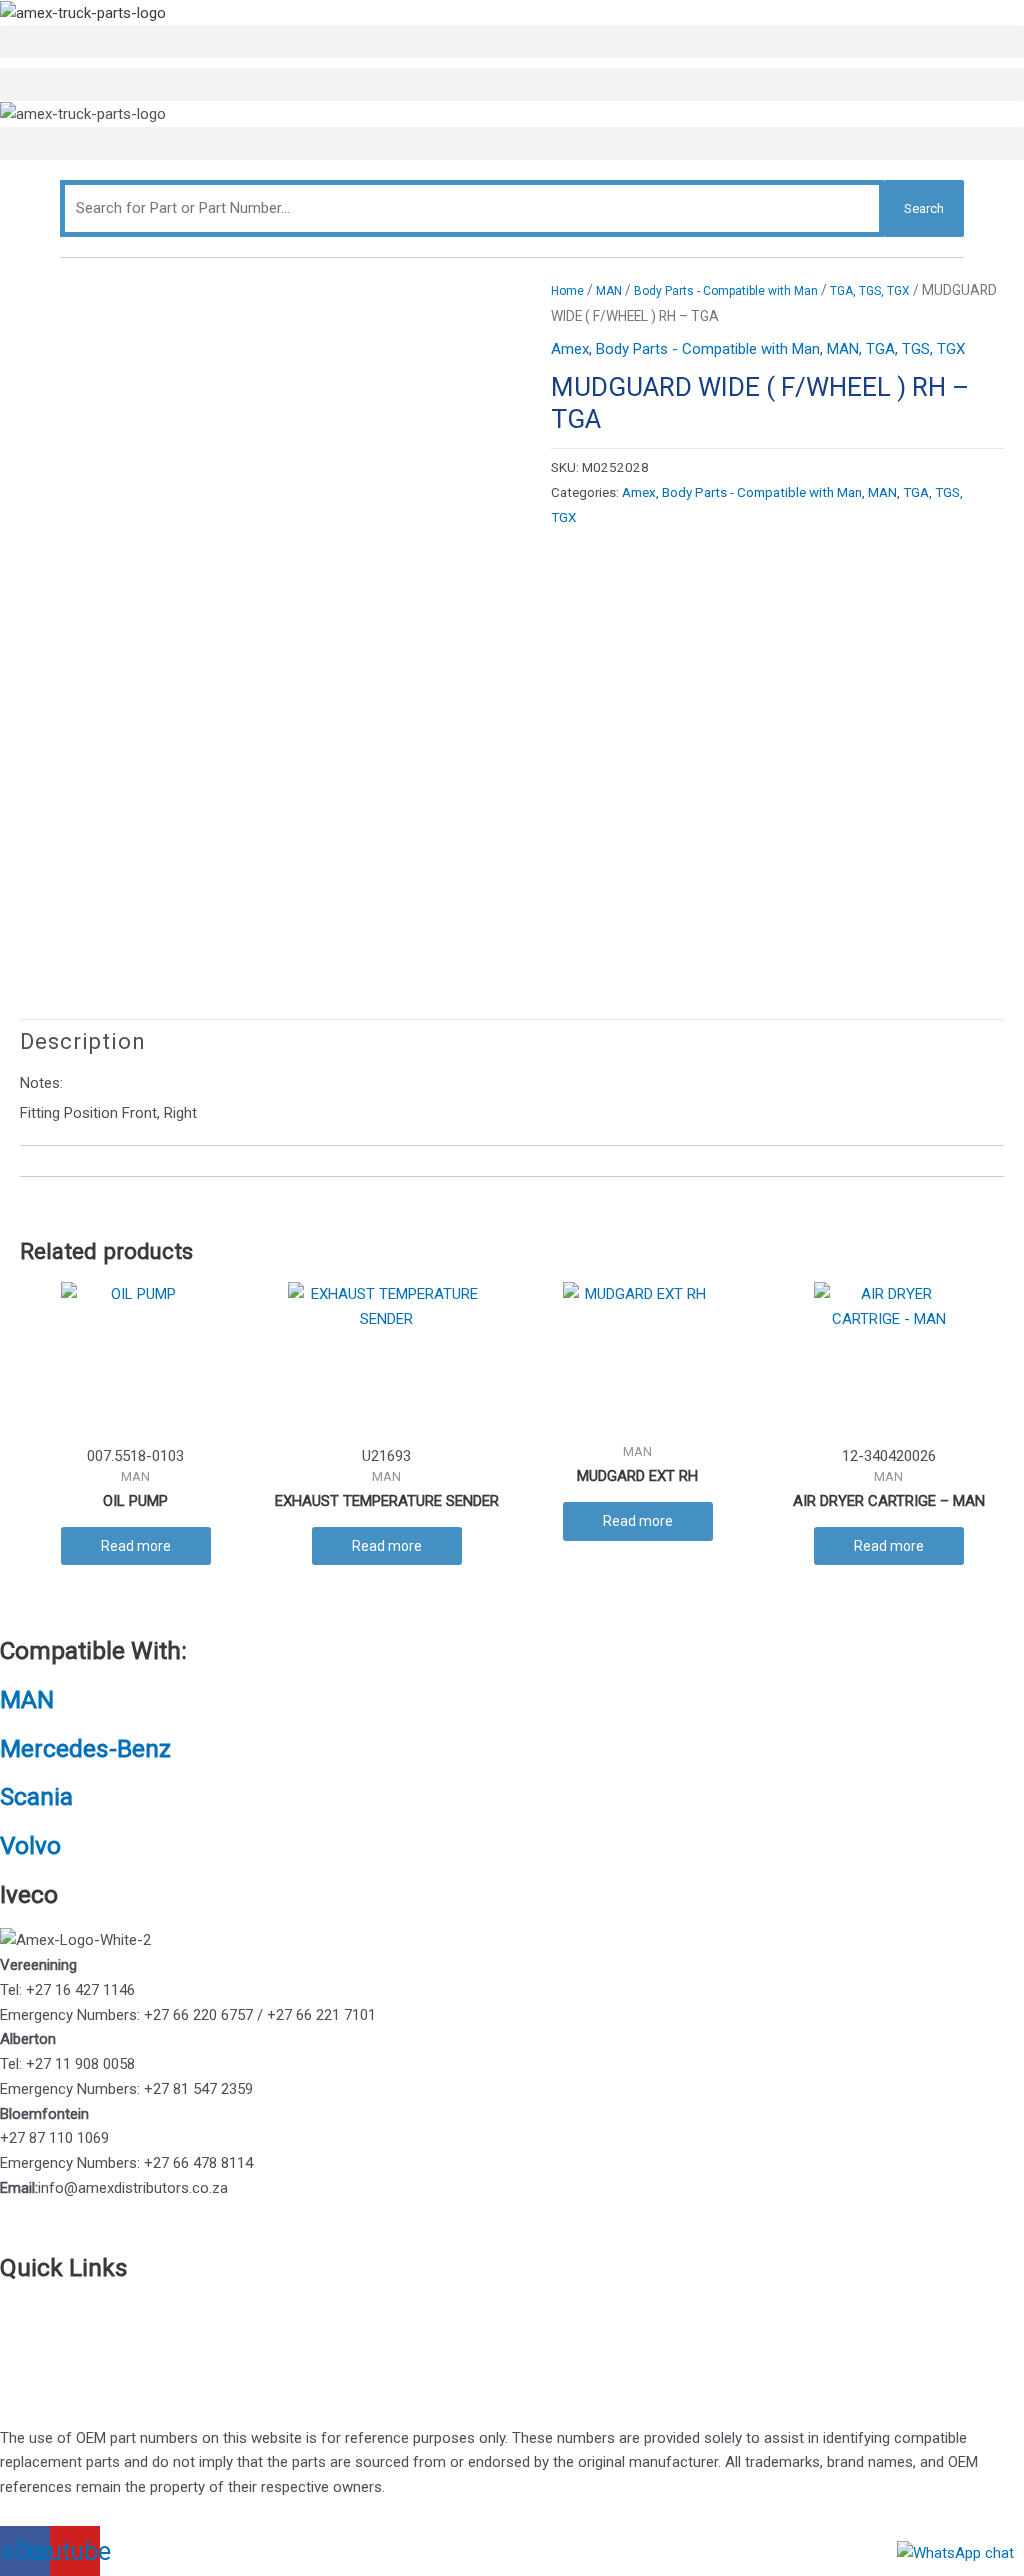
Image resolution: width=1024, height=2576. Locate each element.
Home (567, 291)
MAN (609, 291)
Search (924, 208)
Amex (570, 349)
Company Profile (54, 2362)
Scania (36, 1796)
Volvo (30, 1845)
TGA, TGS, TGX (870, 291)
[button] (512, 41)
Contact (26, 2337)
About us (30, 2312)
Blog (14, 2387)
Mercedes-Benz (85, 1748)
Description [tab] (83, 1041)
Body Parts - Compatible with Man (726, 291)
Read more (136, 1546)
